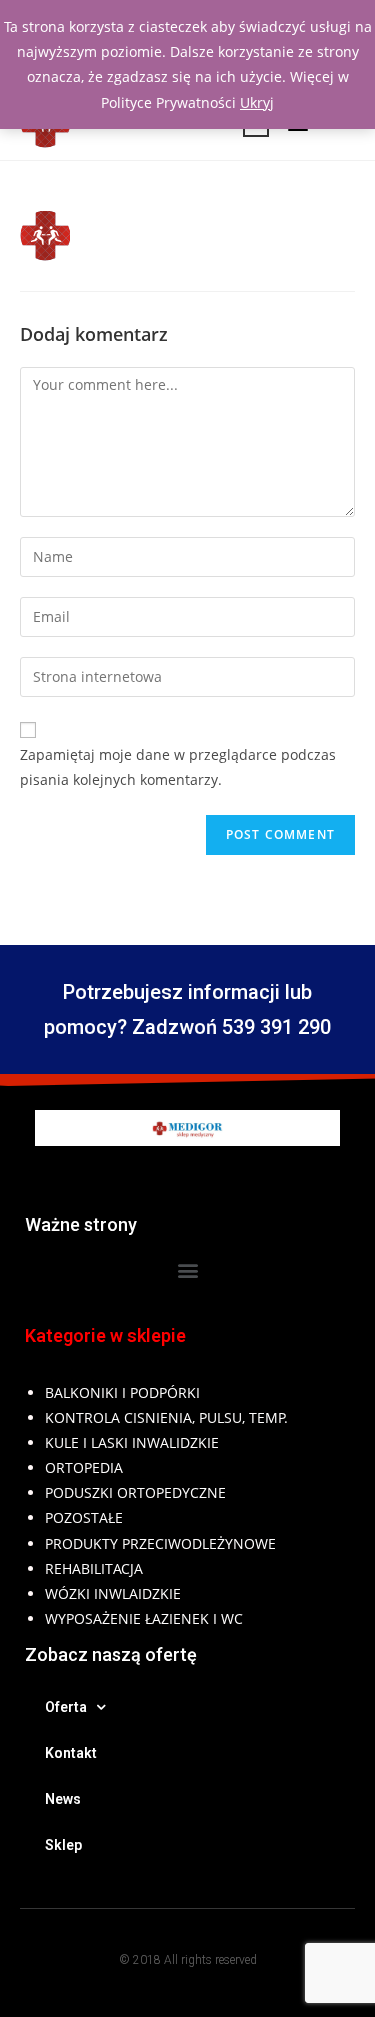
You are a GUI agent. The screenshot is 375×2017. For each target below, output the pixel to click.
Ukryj (257, 102)
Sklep (63, 1845)
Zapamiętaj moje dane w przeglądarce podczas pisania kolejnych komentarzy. (178, 767)
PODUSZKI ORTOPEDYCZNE (135, 1492)
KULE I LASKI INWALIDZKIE (132, 1442)
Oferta (66, 1707)
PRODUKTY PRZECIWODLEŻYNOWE (160, 1543)
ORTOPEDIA (84, 1467)
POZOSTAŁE (84, 1517)
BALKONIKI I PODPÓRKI (122, 1392)
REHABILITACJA (94, 1568)
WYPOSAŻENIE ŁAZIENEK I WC (144, 1618)
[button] (187, 1270)
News (63, 1799)
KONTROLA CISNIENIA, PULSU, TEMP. (166, 1417)
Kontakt (71, 1753)
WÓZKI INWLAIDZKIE (113, 1593)
